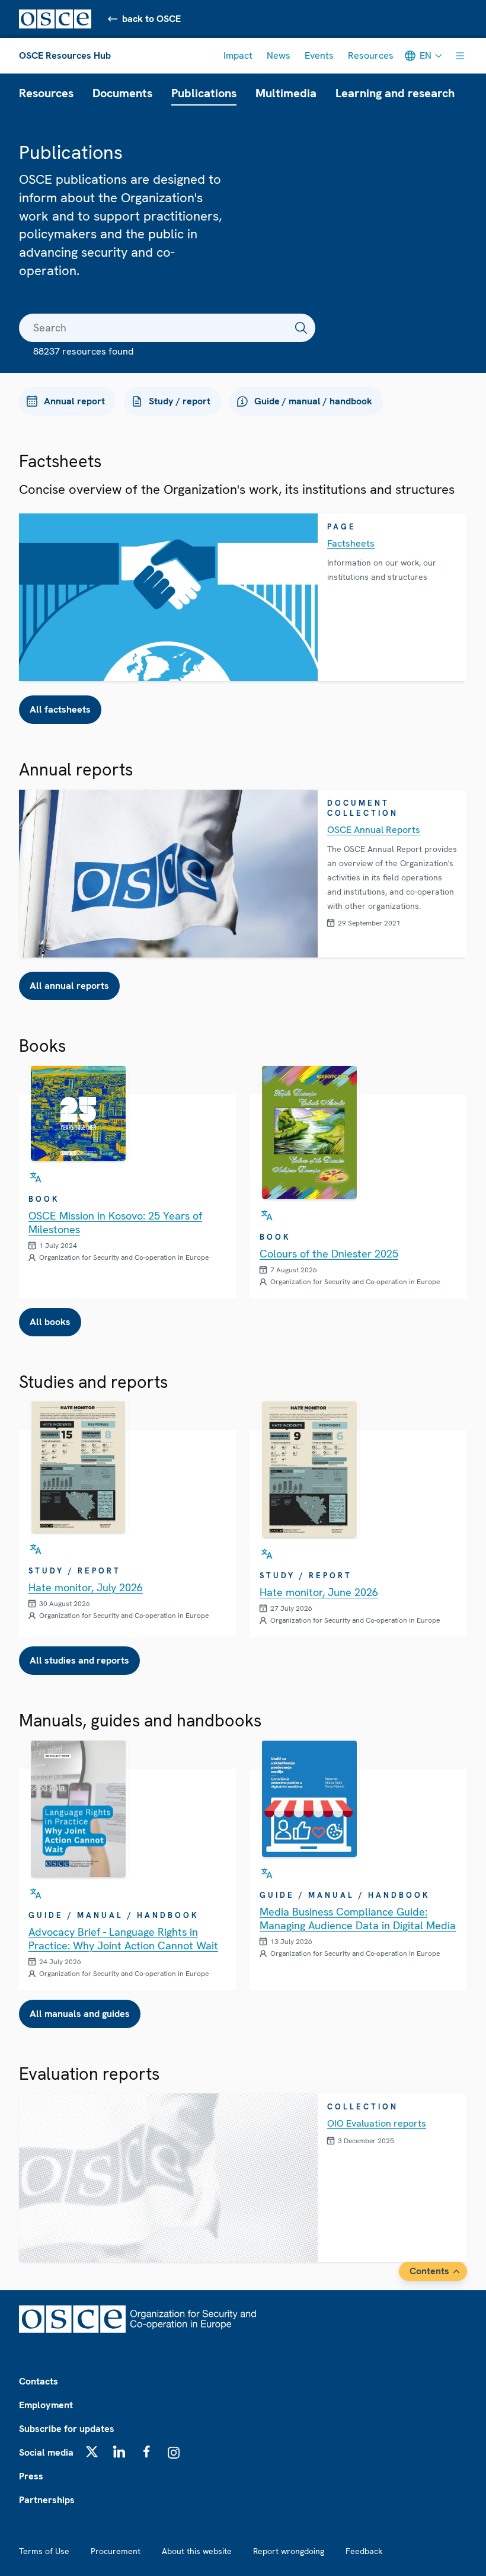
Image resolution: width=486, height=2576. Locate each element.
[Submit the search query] (301, 328)
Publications (204, 93)
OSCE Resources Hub (65, 55)
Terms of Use (44, 2551)
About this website (197, 2551)
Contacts (39, 2381)
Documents (122, 93)
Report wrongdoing (289, 2551)
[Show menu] (460, 56)
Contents (429, 2271)
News (279, 55)
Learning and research (395, 93)
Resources (371, 55)
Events (319, 55)
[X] (92, 2451)
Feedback (364, 2551)
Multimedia (286, 93)
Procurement (116, 2551)
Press (31, 2476)
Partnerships (47, 2500)
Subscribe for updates (67, 2429)
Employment (46, 2405)
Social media (46, 2452)
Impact (238, 55)
